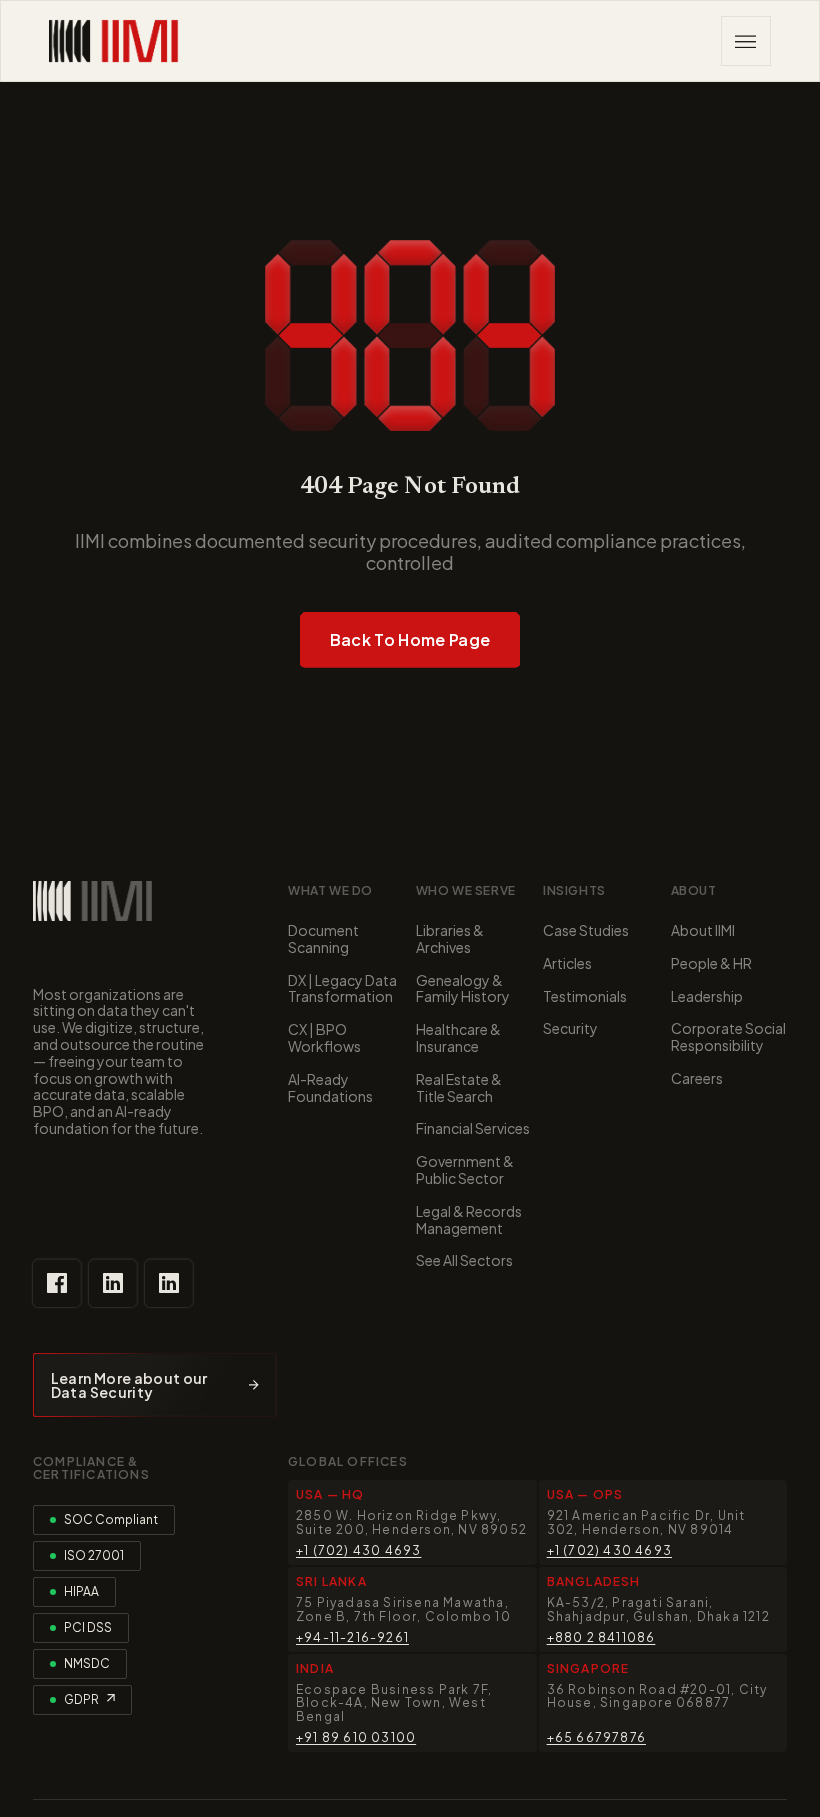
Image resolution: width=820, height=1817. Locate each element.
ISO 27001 (94, 1555)
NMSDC (87, 1663)
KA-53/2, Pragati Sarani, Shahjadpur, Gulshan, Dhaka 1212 (658, 1609)
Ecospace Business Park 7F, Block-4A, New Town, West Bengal (394, 1703)
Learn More (155, 1385)
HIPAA (81, 1591)
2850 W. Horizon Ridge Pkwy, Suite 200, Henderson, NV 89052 (411, 1522)
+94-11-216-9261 (352, 1637)
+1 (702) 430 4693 (358, 1550)
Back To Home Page (410, 639)
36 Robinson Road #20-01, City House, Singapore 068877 (657, 1696)
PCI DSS (88, 1627)
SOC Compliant (111, 1519)
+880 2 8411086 (601, 1637)
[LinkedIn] (113, 1283)
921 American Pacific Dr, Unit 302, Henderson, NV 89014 (646, 1522)
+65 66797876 (596, 1737)
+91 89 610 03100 (356, 1737)
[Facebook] (57, 1283)
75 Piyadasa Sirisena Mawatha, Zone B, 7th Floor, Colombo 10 (403, 1609)
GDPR (81, 1700)
